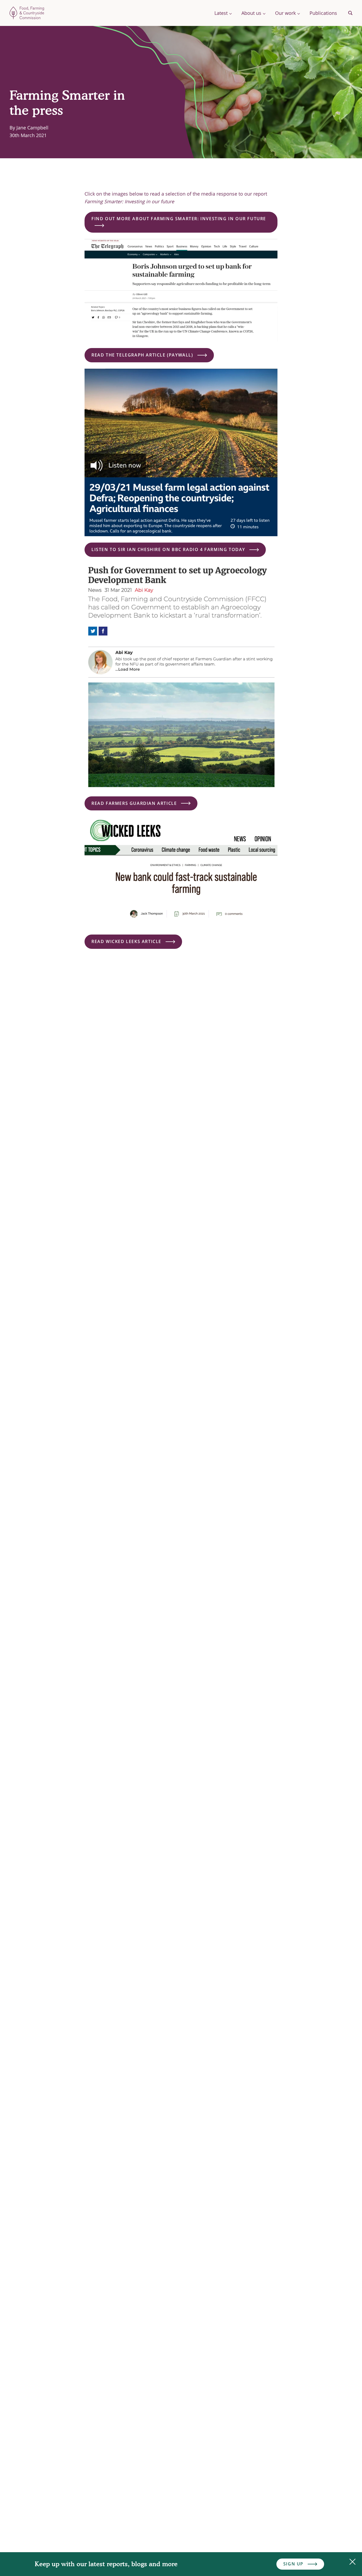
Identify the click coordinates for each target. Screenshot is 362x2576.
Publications (323, 13)
